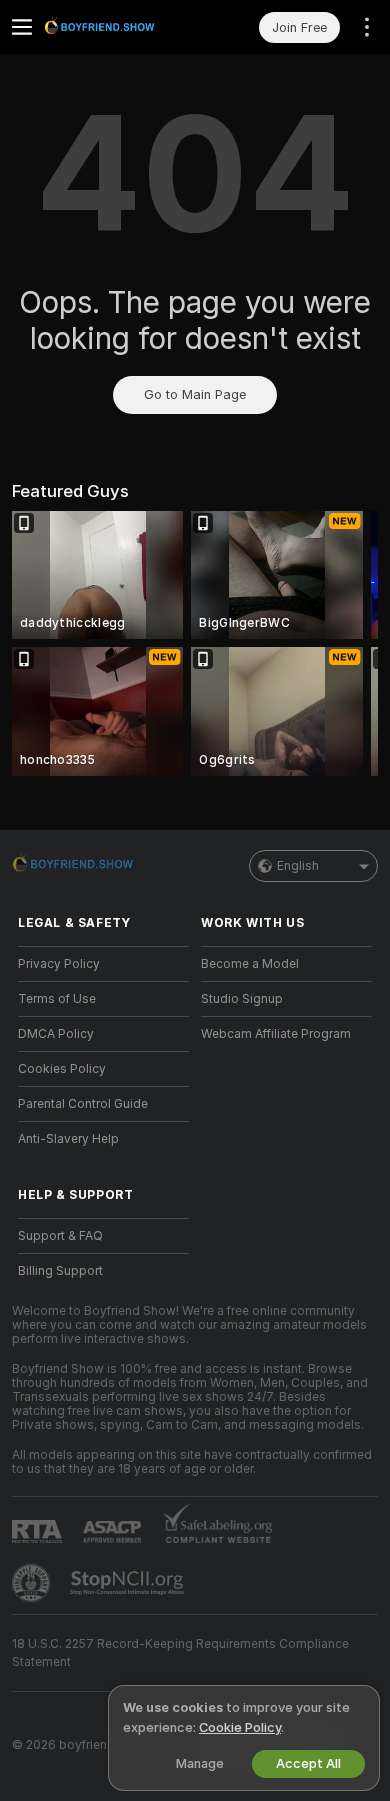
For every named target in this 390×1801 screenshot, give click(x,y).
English (298, 866)
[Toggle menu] (22, 27)
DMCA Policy (56, 1034)
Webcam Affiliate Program (276, 1034)
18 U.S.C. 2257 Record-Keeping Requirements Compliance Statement (180, 1653)
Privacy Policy (59, 964)
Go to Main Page (195, 394)
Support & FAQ (60, 1236)
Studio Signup (242, 999)
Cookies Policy (62, 1069)
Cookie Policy (240, 1727)
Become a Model (250, 964)
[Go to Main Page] (119, 27)
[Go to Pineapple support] (33, 1583)
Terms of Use (57, 999)
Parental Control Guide (83, 1104)
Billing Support (60, 1271)
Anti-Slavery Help (68, 1139)
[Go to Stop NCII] (129, 1583)
